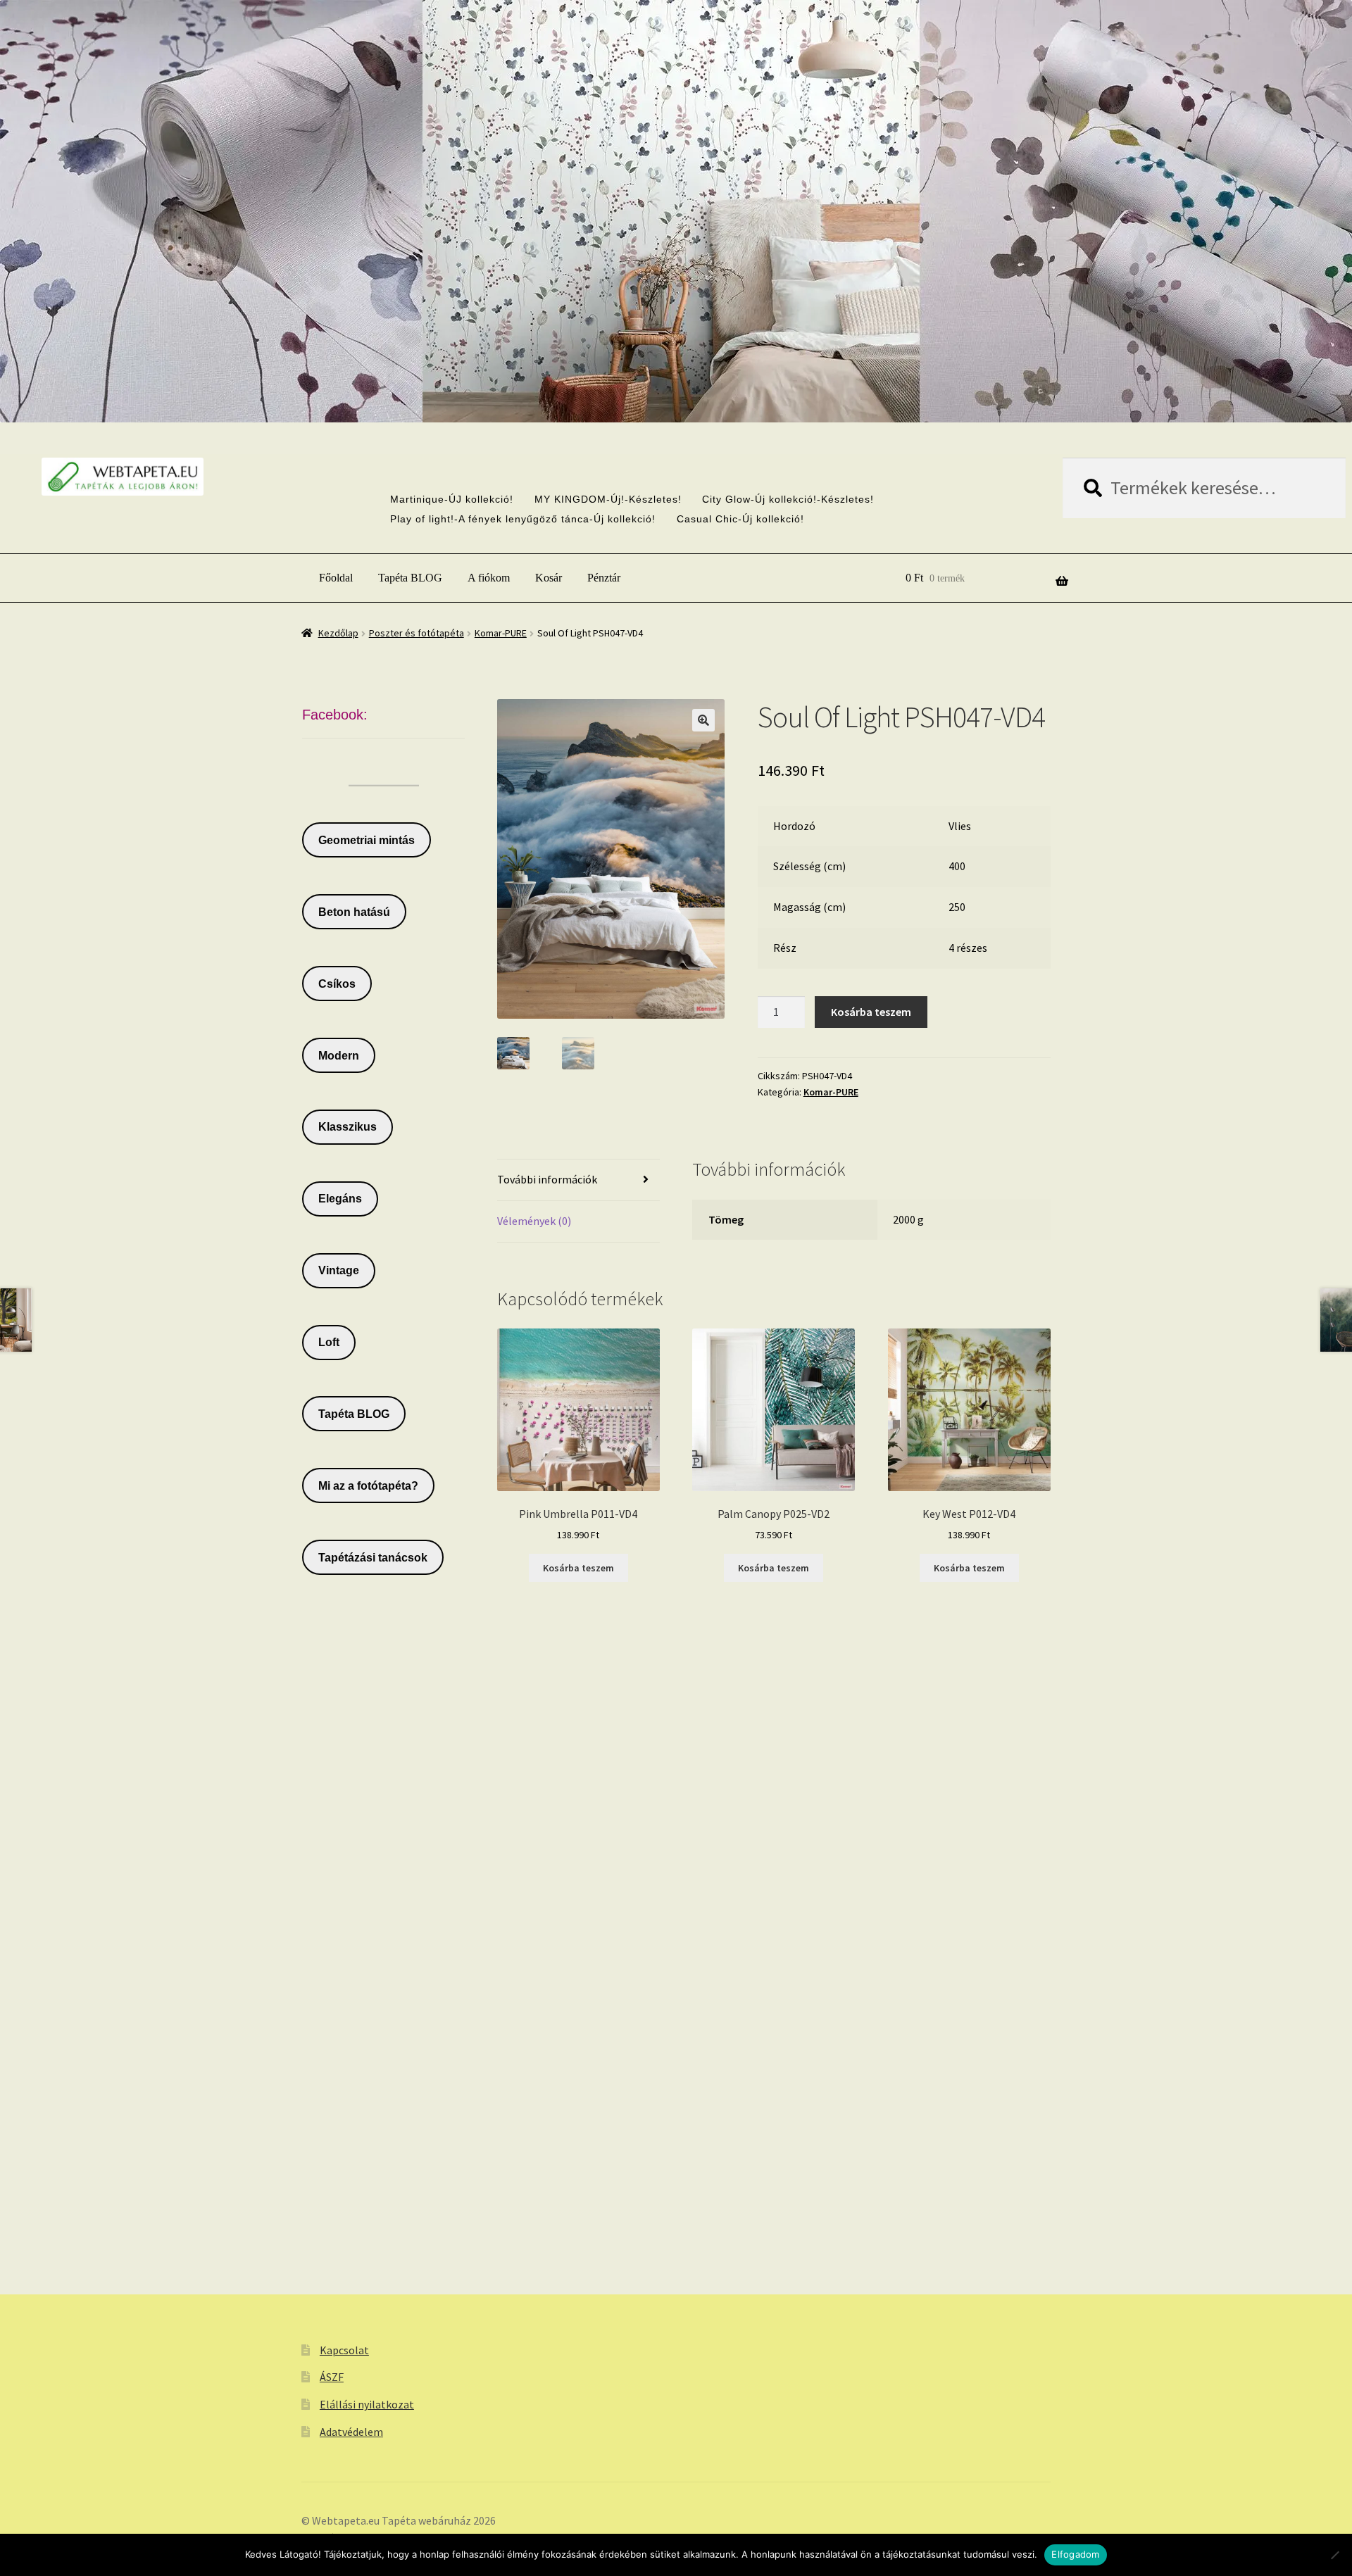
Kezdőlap (338, 633)
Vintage (339, 1270)
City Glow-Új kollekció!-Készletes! (788, 499)
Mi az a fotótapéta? (368, 1486)
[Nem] (1334, 2555)
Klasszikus (348, 1127)
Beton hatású (354, 912)
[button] (703, 720)
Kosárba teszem (871, 1012)
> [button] (706, 382)
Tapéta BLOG (410, 578)
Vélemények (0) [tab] (534, 1221)
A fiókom (489, 578)
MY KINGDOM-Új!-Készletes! (608, 499)
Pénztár (604, 578)
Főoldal (336, 578)
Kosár (549, 578)
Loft (329, 1342)
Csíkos (337, 984)
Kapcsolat (344, 2350)
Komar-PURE (501, 633)
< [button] (646, 382)
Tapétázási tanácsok (373, 1558)
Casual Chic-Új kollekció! (740, 519)
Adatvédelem (351, 2432)
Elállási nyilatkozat (367, 2404)
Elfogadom (1075, 2554)
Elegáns (340, 1199)
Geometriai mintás (367, 840)
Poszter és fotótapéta (417, 633)
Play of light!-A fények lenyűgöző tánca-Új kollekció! (523, 519)
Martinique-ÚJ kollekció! (452, 499)
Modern (339, 1056)
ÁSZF (332, 2377)
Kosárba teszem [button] (578, 1568)
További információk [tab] (547, 1179)
